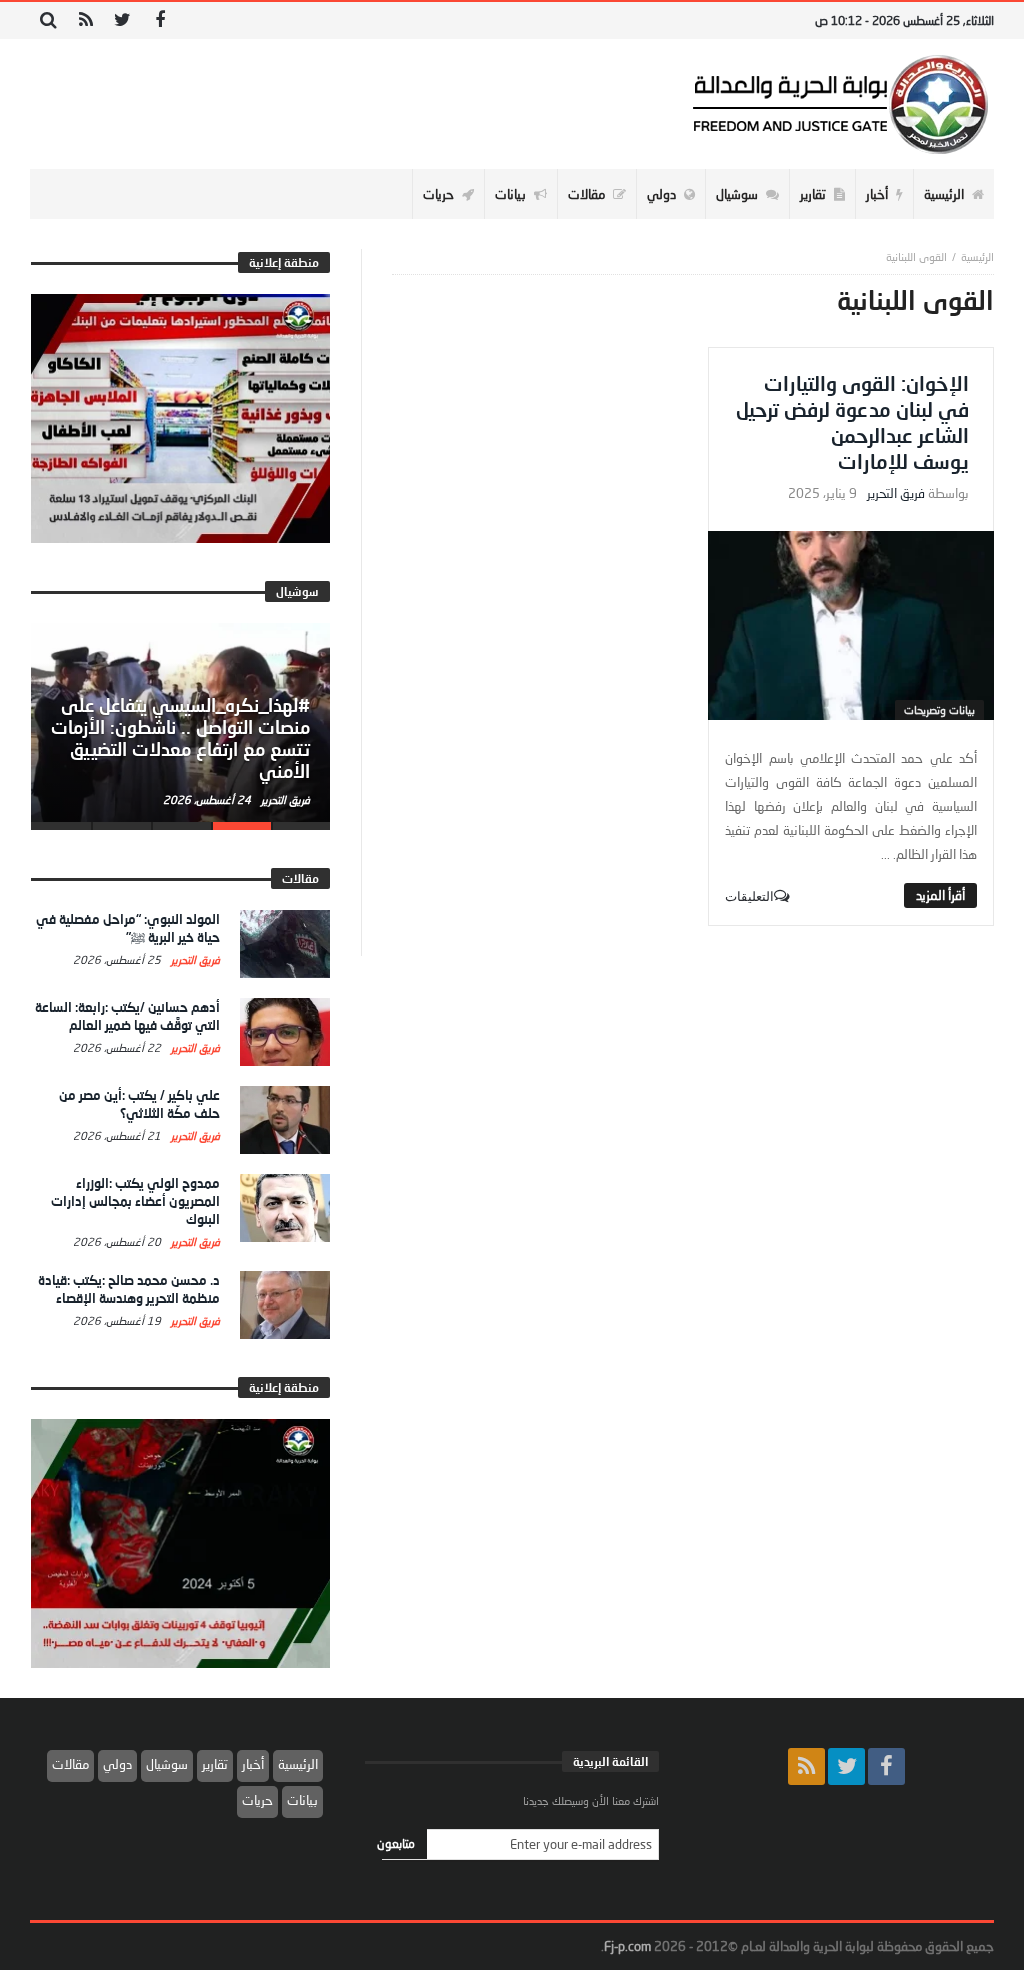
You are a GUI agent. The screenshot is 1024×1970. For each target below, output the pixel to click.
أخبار (253, 1764)
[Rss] (85, 20)
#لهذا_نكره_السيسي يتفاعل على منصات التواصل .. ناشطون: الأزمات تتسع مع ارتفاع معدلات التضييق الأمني (180, 737)
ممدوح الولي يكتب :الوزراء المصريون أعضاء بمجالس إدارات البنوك (135, 1201)
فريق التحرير (896, 493)
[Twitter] (122, 20)
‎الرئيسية (977, 256)
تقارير (215, 1764)
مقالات (70, 1764)
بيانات (302, 1800)
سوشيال (167, 1764)
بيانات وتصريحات (939, 709)
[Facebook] (159, 20)
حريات (257, 1800)
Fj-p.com (627, 1946)
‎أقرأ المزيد (940, 895)
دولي (117, 1764)
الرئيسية (298, 1764)
